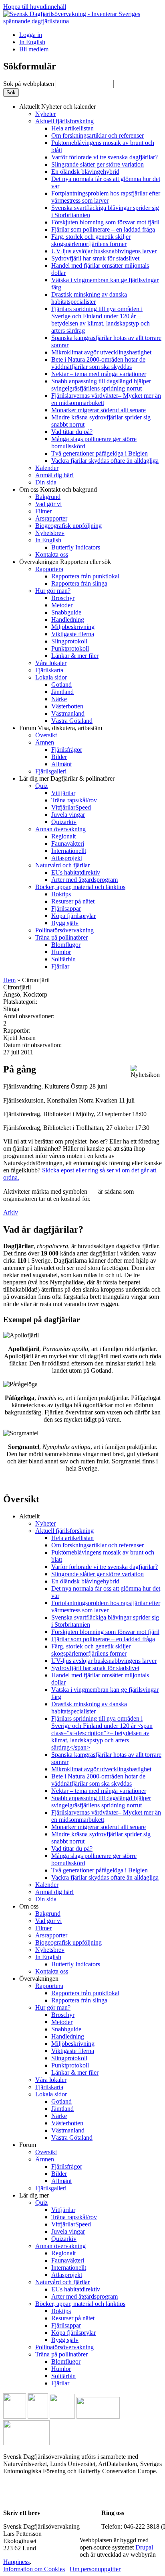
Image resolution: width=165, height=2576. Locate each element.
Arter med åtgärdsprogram (85, 880)
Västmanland (68, 713)
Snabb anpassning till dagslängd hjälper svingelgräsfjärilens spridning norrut (101, 385)
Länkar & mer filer (75, 656)
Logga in (31, 35)
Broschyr (63, 598)
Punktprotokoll (70, 648)
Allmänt (61, 764)
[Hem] (82, 21)
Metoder (62, 605)
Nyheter (45, 114)
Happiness (16, 2562)
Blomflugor (66, 945)
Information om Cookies (34, 2569)
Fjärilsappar (66, 909)
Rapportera (49, 569)
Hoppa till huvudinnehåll (35, 7)
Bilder (59, 757)
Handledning (68, 620)
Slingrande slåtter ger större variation (98, 164)
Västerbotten (67, 706)
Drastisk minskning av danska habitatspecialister (89, 298)
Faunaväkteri (68, 843)
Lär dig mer (67, 778)
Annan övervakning (60, 829)
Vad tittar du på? (72, 432)
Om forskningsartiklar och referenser (98, 135)
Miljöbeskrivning (73, 627)
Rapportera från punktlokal (85, 576)
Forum (61, 728)
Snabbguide (66, 612)
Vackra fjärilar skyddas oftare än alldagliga (105, 461)
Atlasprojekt (67, 858)
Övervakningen (65, 562)
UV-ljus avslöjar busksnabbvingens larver (104, 251)
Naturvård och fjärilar (62, 865)
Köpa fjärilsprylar (73, 916)
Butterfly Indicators (76, 547)
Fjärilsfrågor (67, 750)
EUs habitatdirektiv (76, 872)
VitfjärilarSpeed (71, 807)
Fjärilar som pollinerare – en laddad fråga (103, 229)
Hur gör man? (53, 591)
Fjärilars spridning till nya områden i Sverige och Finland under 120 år (101, 320)
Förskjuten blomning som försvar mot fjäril (105, 222)
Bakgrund (48, 497)
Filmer (43, 511)
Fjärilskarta (49, 670)
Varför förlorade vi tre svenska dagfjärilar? (105, 157)
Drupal (144, 2547)
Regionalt (63, 836)
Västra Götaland (72, 721)
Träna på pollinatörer (61, 937)
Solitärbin (63, 959)
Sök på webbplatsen (29, 84)
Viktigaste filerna (73, 634)
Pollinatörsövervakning (64, 930)
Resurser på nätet (73, 901)
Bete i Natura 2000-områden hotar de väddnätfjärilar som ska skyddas (98, 363)
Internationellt (69, 851)
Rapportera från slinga (79, 583)
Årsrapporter (51, 518)
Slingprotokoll (69, 641)
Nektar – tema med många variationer (99, 374)
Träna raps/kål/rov (74, 800)
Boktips (61, 894)
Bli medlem (34, 49)
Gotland (61, 685)
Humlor (61, 952)
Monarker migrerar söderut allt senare (99, 410)
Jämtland (62, 692)
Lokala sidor (51, 677)
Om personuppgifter (95, 2569)
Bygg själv (65, 923)
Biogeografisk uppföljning (68, 526)
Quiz (41, 786)
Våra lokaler (51, 663)
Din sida (46, 482)
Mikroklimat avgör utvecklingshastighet (101, 352)
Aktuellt (57, 107)
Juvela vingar (68, 815)
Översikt (46, 735)
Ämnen (45, 742)
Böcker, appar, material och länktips (80, 887)
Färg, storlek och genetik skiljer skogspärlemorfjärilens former (91, 240)
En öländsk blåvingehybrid (85, 172)
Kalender (47, 468)
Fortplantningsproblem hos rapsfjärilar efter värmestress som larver (106, 197)
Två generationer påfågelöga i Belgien (100, 453)
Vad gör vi (48, 504)
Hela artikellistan (72, 128)
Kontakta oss (52, 554)
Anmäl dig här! (54, 475)
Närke (59, 699)
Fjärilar (60, 966)
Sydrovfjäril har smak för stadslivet (95, 258)
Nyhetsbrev (50, 533)
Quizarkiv (64, 822)
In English (32, 42)
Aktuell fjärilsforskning (64, 121)
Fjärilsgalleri (51, 771)
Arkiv (11, 1212)
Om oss (58, 489)
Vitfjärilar (63, 793)
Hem (9, 980)
